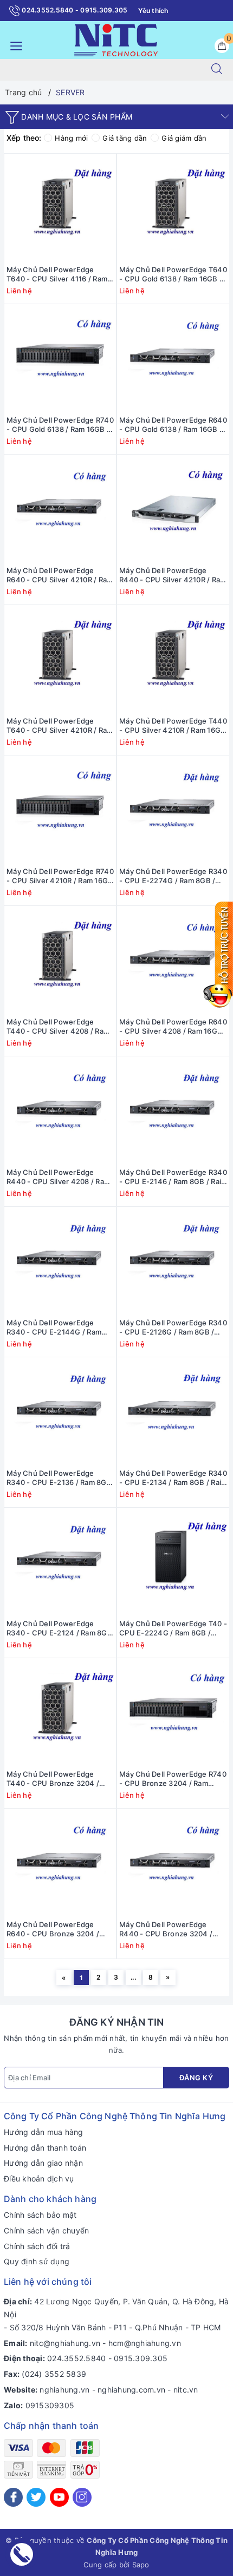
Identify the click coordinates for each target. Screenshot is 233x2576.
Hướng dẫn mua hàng (44, 2132)
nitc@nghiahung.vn (65, 2343)
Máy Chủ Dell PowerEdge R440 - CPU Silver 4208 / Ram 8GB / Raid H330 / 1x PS (58, 1177)
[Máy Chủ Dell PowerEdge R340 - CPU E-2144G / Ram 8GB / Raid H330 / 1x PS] (60, 1261)
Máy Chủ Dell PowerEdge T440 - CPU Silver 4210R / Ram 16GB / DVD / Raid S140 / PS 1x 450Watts (173, 726)
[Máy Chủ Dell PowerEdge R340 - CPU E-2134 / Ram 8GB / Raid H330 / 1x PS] (173, 1411)
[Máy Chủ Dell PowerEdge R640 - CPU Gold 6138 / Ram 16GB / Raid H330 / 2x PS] (173, 358)
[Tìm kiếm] (217, 70)
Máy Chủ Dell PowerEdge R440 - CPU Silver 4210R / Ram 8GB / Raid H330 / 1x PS (173, 575)
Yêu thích (153, 11)
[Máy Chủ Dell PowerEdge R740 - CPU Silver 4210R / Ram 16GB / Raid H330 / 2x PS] (60, 810)
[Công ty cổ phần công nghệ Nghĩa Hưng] (116, 39)
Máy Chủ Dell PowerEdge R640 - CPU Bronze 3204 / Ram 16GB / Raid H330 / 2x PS (57, 1929)
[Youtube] (59, 2497)
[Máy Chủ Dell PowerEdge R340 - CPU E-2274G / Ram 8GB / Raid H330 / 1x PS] (173, 810)
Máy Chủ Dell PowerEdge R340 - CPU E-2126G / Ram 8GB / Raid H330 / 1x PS (173, 1328)
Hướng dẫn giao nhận (43, 2163)
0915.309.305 (141, 2358)
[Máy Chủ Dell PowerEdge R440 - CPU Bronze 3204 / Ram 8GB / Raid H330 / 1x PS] (173, 1863)
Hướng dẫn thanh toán (45, 2148)
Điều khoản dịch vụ (39, 2179)
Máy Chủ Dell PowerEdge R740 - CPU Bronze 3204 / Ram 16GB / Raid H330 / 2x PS (173, 1779)
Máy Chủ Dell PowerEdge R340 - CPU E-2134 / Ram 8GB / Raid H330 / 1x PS (173, 1478)
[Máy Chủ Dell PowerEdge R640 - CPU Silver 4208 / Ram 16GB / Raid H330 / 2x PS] (173, 960)
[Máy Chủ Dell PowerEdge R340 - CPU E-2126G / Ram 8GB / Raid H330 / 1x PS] (173, 1261)
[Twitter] (36, 2497)
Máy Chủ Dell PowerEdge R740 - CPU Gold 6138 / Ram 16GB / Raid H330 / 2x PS (60, 425)
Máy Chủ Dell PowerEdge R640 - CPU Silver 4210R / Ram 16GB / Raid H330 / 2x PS (60, 575)
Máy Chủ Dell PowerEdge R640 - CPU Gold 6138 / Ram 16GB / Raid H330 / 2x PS (173, 425)
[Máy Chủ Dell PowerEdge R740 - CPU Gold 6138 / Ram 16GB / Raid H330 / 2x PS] (60, 358)
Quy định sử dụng (37, 2261)
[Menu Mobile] (13, 45)
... (133, 1977)
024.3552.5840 (76, 2358)
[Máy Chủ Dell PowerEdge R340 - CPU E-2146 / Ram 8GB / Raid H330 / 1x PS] (173, 1110)
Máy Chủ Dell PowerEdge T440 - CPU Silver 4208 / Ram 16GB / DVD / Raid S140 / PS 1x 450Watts (59, 1027)
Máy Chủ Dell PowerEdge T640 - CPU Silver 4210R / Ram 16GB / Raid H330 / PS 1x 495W (60, 726)
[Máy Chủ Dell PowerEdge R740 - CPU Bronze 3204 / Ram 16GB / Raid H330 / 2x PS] (173, 1712)
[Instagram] (82, 2497)
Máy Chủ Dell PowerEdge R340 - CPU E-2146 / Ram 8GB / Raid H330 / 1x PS (173, 1177)
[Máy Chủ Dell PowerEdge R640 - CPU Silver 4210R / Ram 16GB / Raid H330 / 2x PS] (60, 509)
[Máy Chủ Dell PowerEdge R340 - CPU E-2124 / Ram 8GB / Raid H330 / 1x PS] (60, 1562)
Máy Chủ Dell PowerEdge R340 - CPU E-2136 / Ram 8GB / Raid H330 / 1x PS (59, 1478)
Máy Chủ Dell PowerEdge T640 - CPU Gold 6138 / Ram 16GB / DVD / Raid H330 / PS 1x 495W (173, 274)
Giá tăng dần (125, 138)
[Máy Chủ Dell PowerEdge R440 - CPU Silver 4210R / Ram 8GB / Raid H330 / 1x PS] (173, 509)
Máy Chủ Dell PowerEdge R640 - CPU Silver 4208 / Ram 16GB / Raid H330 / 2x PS (173, 1027)
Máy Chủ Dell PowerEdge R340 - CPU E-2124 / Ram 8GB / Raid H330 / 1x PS (59, 1628)
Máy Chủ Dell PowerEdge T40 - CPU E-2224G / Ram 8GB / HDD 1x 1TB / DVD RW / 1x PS (173, 1628)
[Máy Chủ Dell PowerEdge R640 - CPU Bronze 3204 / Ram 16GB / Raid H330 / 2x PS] (60, 1863)
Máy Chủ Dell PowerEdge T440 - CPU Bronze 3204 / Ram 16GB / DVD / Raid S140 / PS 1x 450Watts (57, 1779)
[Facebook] (13, 2497)
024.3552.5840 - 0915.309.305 (74, 10)
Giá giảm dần (184, 138)
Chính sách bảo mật (40, 2215)
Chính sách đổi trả (37, 2246)
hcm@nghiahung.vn (145, 2343)
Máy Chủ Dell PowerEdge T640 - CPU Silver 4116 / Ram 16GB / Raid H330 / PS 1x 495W (57, 274)
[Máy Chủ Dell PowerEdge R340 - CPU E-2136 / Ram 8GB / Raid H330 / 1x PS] (60, 1411)
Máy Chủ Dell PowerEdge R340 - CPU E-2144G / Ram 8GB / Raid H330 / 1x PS (54, 1328)
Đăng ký (196, 2078)
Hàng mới (71, 138)
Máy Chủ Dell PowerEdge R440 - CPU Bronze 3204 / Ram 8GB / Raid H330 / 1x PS (168, 1929)
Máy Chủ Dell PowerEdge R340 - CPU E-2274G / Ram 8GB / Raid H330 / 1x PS (173, 876)
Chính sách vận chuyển (46, 2230)
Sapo (141, 2565)
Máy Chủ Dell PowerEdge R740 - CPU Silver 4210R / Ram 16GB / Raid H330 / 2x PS (60, 876)
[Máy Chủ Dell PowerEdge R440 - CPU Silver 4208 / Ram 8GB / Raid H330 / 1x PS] (60, 1110)
